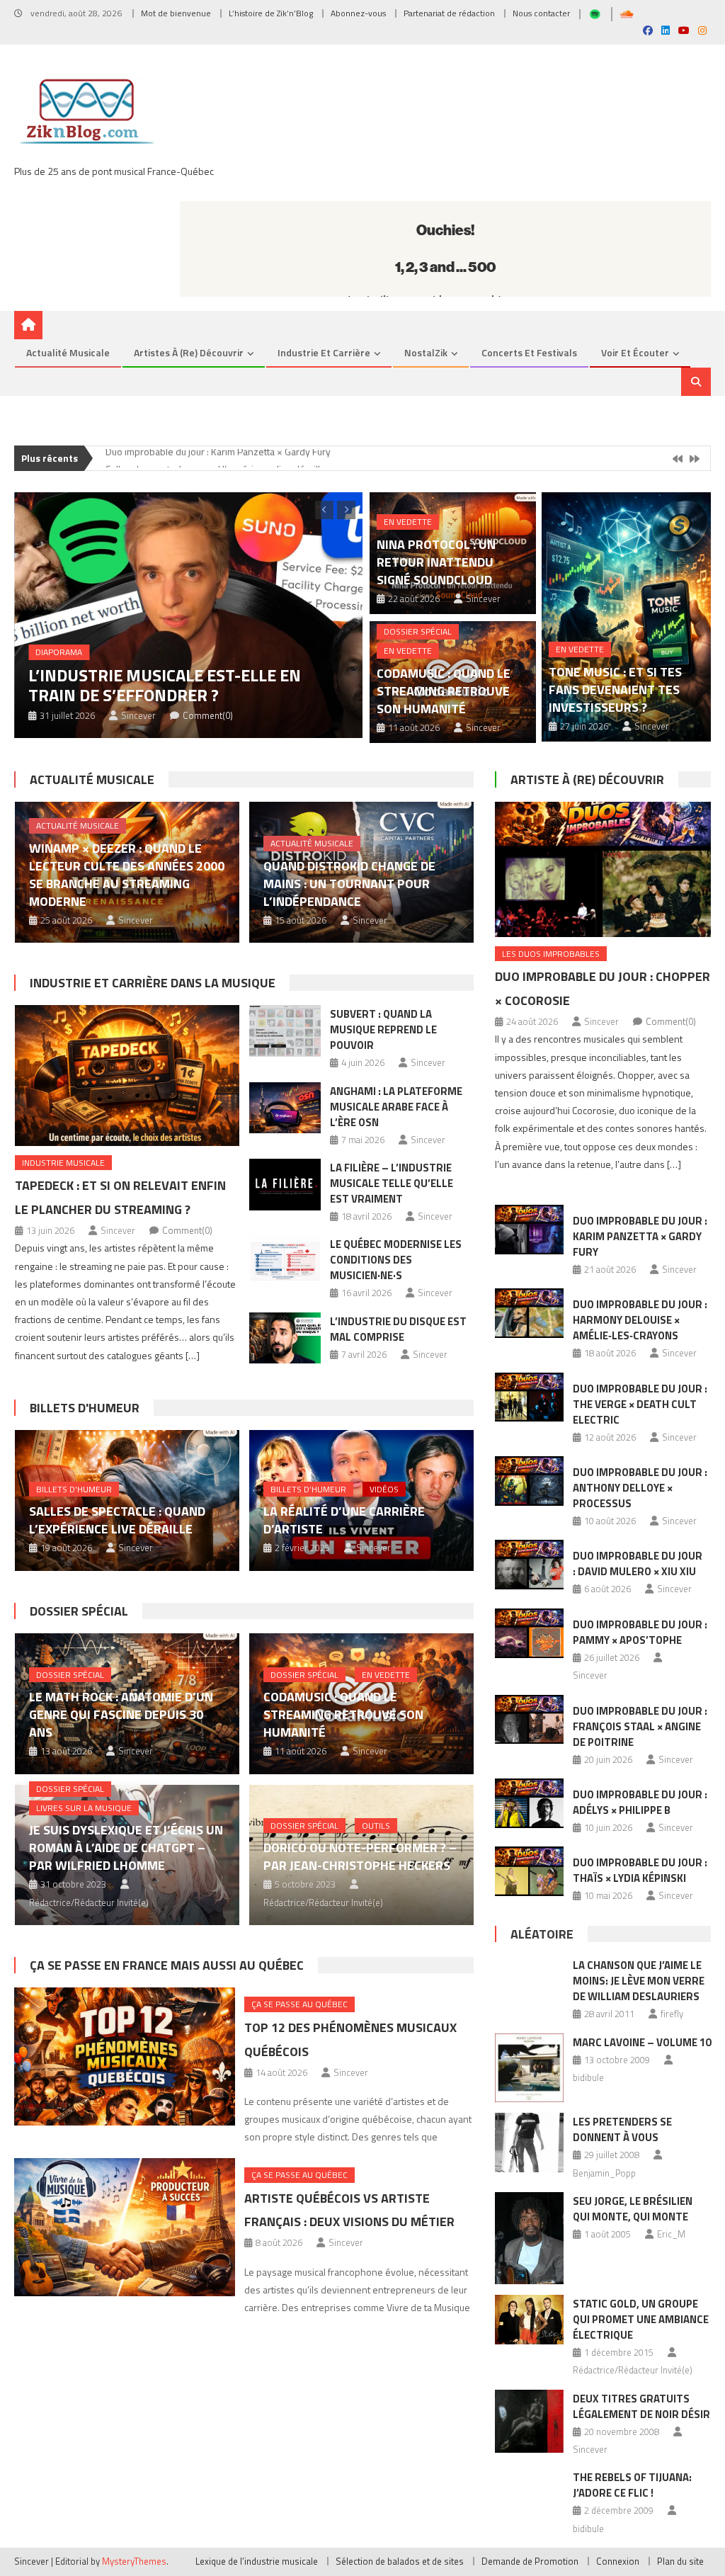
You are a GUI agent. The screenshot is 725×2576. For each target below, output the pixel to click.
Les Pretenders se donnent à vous (622, 2129)
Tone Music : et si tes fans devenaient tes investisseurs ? (615, 690)
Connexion (618, 2561)
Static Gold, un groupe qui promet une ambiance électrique (641, 2319)
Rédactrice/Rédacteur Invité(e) (89, 1902)
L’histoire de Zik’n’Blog (271, 13)
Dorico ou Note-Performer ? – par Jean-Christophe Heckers (360, 1856)
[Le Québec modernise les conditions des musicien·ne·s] (285, 1261)
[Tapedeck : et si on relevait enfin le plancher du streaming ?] (127, 1076)
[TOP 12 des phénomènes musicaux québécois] (124, 2056)
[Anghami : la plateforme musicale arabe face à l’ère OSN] (285, 1108)
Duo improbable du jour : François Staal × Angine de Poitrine (640, 1726)
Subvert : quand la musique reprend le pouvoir (383, 1029)
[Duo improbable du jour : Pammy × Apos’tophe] (530, 1633)
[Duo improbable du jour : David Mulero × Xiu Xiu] (530, 1565)
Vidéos (384, 1489)
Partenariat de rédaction (449, 13)
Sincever (138, 715)
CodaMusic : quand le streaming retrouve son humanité (444, 691)
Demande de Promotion (530, 2561)
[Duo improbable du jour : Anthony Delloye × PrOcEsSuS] (530, 1481)
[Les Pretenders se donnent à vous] (530, 2143)
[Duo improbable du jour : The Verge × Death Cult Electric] (530, 1397)
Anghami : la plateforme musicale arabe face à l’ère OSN (396, 1107)
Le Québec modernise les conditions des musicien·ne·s (396, 1260)
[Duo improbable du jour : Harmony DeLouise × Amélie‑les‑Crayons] (530, 1313)
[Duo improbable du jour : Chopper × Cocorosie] (603, 869)
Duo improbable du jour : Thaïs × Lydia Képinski (640, 1870)
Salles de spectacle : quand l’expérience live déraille (216, 459)
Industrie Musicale (63, 1163)
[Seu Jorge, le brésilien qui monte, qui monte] (530, 2238)
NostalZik (426, 352)
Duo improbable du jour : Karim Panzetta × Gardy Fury (640, 1236)
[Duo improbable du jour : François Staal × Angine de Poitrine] (530, 1720)
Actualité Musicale (92, 779)
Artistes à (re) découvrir (189, 352)
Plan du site (680, 2561)
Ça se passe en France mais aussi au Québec (167, 1965)
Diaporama (59, 652)
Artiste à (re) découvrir (587, 779)
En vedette (408, 522)
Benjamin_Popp (604, 2173)
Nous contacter (541, 13)
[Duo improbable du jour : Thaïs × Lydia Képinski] (530, 1871)
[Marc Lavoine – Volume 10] (530, 2068)
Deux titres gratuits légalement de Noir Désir (641, 2406)
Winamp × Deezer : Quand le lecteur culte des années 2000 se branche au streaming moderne (127, 875)
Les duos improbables (551, 954)
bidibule (588, 2077)
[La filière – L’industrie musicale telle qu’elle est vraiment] (285, 1185)
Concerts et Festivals (529, 352)
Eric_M (671, 2234)
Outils (376, 1826)
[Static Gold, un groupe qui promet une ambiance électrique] (530, 2320)
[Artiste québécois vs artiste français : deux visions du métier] (124, 2227)
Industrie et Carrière (324, 352)
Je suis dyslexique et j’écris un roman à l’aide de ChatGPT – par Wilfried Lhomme (126, 1848)
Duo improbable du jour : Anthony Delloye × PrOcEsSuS (640, 1488)
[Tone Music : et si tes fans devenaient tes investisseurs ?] (626, 617)
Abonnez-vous (358, 13)
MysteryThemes (134, 2561)
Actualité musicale (68, 352)
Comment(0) (208, 715)
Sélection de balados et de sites (400, 2561)
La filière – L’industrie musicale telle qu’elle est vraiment (392, 1183)
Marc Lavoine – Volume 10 (642, 2042)
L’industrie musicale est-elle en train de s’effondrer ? (165, 685)
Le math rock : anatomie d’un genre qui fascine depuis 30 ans (121, 1714)
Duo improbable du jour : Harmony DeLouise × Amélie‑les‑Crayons (640, 1320)
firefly (672, 2014)
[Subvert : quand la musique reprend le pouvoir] (285, 1031)
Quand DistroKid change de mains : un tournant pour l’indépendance (349, 884)
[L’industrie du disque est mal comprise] (285, 1338)
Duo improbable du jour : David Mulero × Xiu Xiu (638, 1564)
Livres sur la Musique (84, 1808)
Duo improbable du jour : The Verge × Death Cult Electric (640, 1404)
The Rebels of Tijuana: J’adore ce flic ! (632, 2485)
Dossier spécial (418, 631)
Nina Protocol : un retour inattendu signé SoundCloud (436, 562)
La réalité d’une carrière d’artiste (344, 1520)
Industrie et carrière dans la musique (153, 983)
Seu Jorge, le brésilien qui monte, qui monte (633, 2209)
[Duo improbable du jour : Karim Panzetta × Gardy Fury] (530, 1230)
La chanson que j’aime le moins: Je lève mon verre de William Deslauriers (639, 1981)
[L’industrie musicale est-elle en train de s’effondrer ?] (188, 615)
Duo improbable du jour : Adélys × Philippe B (640, 1802)
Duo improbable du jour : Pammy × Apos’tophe (640, 1632)
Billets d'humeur (85, 1408)
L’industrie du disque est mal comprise (398, 1329)
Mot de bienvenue (176, 13)
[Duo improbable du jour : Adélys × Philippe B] (530, 1803)
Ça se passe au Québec (299, 2004)
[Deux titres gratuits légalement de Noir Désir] (530, 2422)
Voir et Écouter (635, 352)
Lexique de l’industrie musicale (257, 2561)
